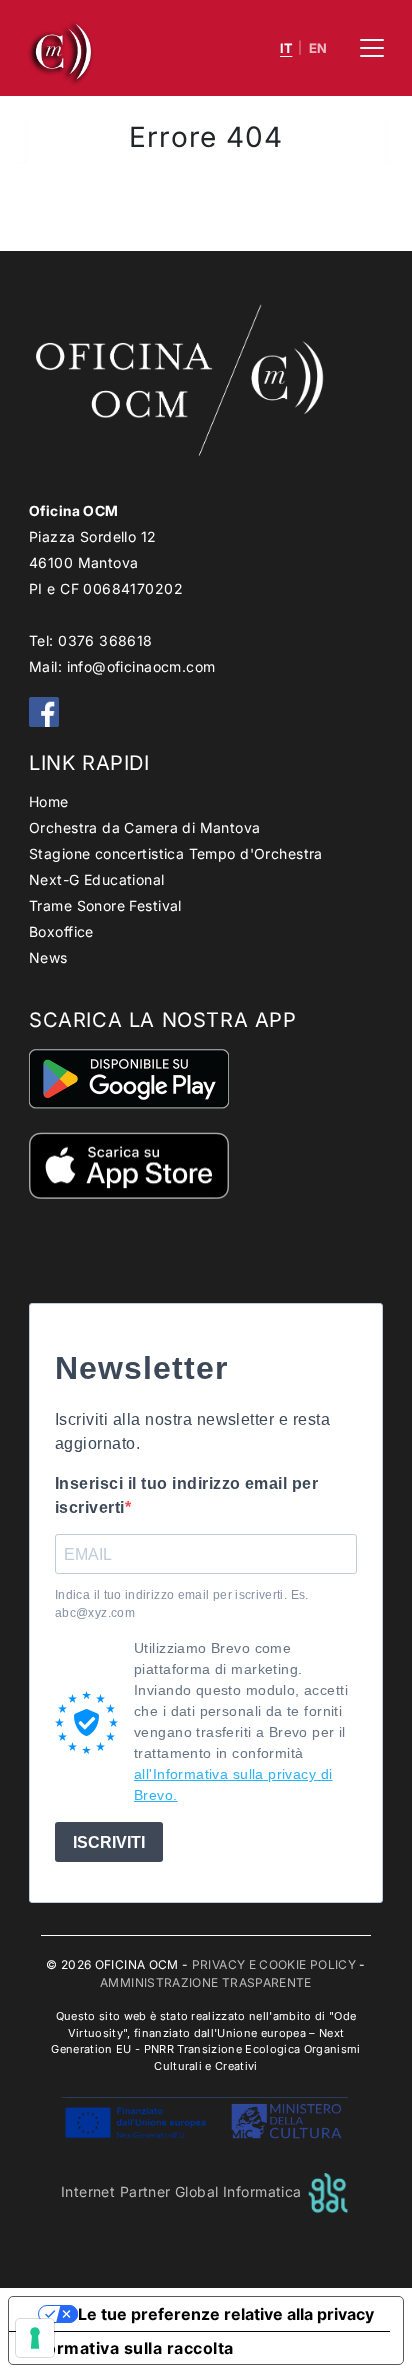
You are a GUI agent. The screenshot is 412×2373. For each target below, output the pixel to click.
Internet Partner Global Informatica (183, 2191)
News (48, 957)
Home (49, 801)
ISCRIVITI (109, 1842)
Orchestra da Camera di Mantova (145, 827)
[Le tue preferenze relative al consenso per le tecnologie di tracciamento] (35, 2338)
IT (286, 48)
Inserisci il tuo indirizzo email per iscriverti (186, 1495)
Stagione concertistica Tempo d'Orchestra (176, 853)
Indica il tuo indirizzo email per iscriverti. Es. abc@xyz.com (182, 1604)
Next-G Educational (97, 879)
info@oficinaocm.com (141, 666)
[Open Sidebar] (372, 48)
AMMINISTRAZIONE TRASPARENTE (206, 1982)
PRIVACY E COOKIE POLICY (274, 1964)
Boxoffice (61, 931)
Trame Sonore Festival (105, 905)
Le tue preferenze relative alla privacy (226, 2314)
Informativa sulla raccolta (129, 2348)
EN (318, 48)
